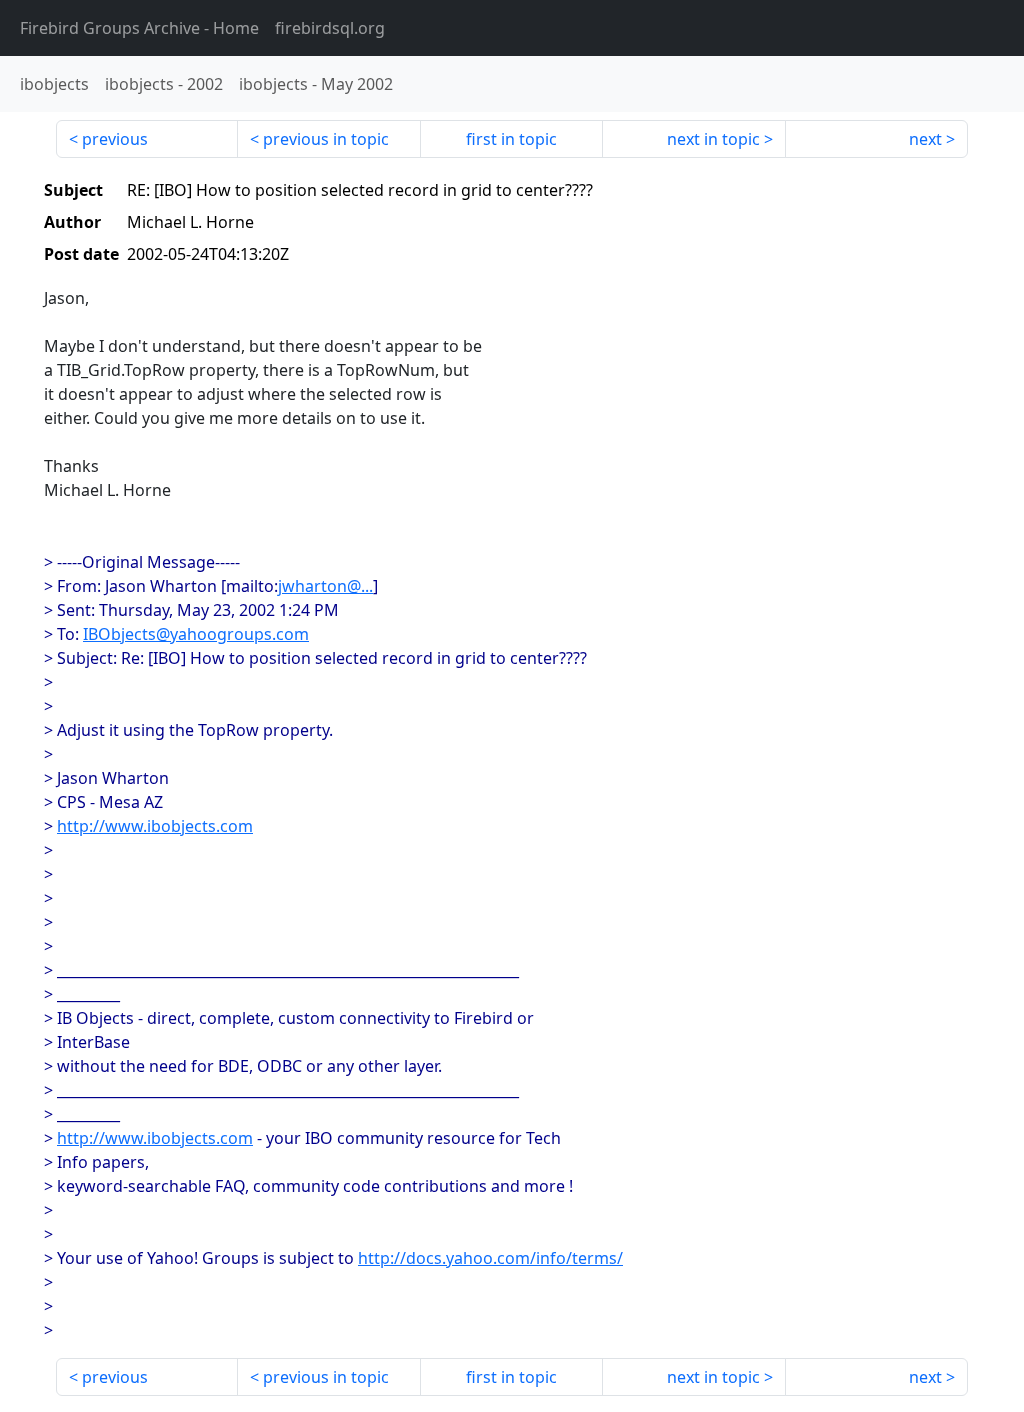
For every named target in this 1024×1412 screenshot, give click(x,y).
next (925, 139)
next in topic (713, 139)
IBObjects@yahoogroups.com (196, 634)
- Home (139, 28)
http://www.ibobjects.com (155, 826)
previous (115, 139)
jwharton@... (325, 586)
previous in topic (326, 139)
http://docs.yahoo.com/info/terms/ (490, 1258)
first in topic (511, 139)
